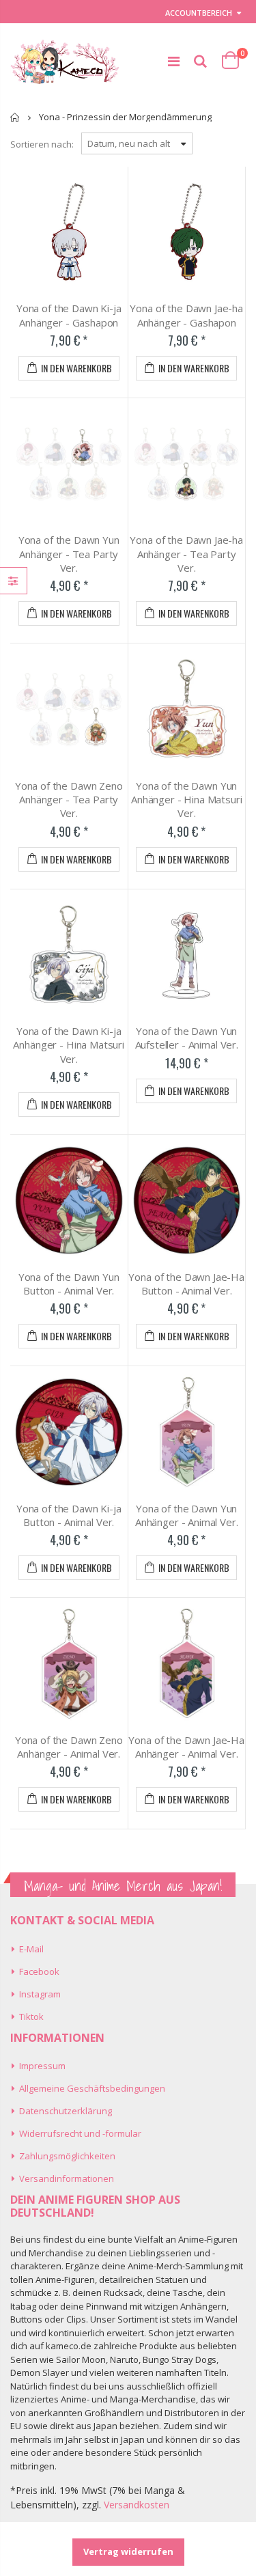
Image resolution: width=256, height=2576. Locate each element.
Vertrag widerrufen (128, 2551)
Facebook (39, 1971)
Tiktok (31, 2017)
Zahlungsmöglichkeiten (67, 2156)
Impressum (42, 2066)
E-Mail (31, 1949)
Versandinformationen (67, 2178)
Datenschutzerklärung (66, 2111)
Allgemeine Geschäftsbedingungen (92, 2088)
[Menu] (174, 61)
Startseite (15, 117)
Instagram (40, 1994)
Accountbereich (199, 13)
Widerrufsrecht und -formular (80, 2133)
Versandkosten (137, 2505)
